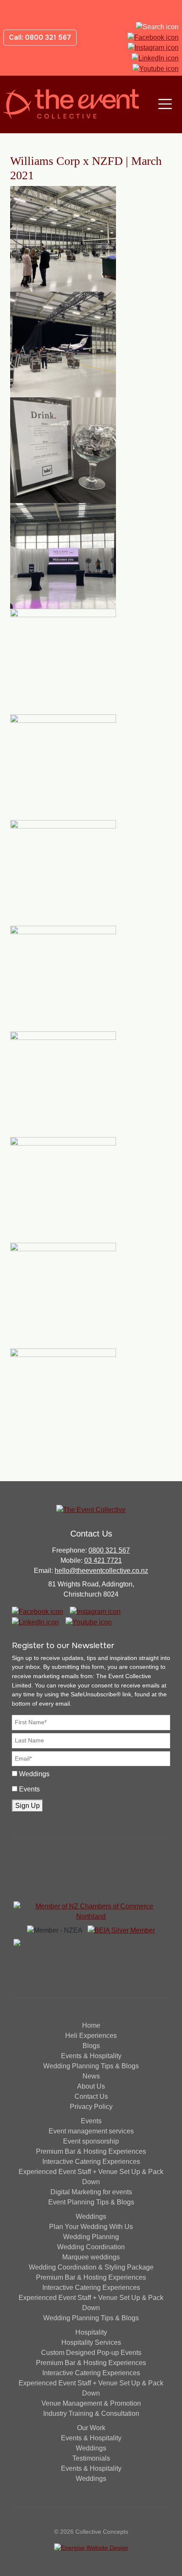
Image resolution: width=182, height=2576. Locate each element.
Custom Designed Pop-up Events (91, 2353)
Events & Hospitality (91, 2056)
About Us (91, 2086)
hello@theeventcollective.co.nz (101, 1571)
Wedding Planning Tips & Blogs (91, 2066)
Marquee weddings (91, 2257)
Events (29, 1789)
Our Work (91, 2428)
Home (91, 2025)
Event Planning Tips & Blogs (91, 2202)
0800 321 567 (109, 1550)
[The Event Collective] (71, 104)
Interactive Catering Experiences (91, 2162)
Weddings (34, 1774)
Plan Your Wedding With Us (91, 2227)
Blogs (91, 2046)
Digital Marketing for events (91, 2192)
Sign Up (28, 1806)
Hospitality (91, 2332)
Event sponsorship (91, 2141)
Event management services (91, 2131)
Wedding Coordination (91, 2247)
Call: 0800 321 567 (40, 37)
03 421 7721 (103, 1560)
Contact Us (91, 2096)
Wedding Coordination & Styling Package (91, 2267)
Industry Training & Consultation (91, 2413)
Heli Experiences (91, 2036)
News (91, 2076)
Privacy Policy (91, 2107)
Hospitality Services (91, 2342)
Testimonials (91, 2458)
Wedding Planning (91, 2237)
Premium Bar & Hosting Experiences (91, 2151)
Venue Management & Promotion (91, 2403)
